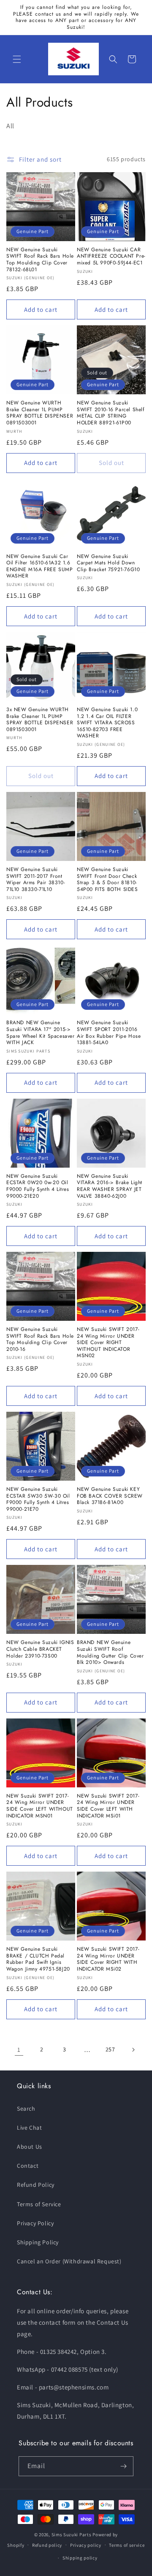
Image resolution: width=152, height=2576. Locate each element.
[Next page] (133, 2050)
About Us (30, 2147)
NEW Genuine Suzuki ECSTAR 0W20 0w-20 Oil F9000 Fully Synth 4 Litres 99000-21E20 (38, 1186)
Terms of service (127, 2545)
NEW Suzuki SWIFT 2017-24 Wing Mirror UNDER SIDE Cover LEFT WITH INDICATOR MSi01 (108, 1806)
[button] (17, 59)
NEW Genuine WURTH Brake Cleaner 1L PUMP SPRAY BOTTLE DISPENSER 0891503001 (40, 413)
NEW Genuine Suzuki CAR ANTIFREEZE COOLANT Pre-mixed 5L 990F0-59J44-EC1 (111, 257)
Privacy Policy (35, 2223)
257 (110, 2049)
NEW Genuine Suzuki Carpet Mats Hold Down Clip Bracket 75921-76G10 (108, 563)
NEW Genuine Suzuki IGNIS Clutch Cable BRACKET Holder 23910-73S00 (40, 1649)
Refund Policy (36, 2185)
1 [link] (19, 2050)
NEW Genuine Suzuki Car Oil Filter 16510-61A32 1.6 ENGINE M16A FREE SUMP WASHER (40, 566)
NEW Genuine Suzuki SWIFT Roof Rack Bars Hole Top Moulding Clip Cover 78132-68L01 (40, 260)
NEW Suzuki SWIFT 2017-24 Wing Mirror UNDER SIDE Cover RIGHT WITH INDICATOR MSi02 (108, 1959)
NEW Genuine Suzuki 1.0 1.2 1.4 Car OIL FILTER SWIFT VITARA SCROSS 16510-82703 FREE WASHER (107, 723)
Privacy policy (86, 2545)
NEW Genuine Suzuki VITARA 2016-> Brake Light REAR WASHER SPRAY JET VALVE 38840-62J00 (110, 1186)
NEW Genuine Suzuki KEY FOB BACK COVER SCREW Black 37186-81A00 (110, 1496)
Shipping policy (80, 2558)
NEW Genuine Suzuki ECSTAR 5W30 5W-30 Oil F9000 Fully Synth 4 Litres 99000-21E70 (38, 1499)
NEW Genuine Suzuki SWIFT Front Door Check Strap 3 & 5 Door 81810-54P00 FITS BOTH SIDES (107, 880)
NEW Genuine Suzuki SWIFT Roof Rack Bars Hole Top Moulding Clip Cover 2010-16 (40, 1339)
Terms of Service (39, 2204)
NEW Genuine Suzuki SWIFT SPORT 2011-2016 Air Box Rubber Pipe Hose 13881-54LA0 (109, 1033)
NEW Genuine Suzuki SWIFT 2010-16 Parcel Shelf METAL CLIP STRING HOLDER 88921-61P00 (111, 413)
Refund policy (47, 2545)
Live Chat (29, 2128)
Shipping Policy (38, 2242)
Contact (28, 2166)
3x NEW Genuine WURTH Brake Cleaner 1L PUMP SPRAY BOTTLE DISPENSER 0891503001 (40, 720)
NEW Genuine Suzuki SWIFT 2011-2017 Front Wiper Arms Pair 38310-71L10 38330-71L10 (36, 880)
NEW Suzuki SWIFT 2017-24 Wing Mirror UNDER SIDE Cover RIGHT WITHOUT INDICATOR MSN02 (108, 1343)
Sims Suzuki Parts (72, 2535)
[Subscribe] (124, 2466)
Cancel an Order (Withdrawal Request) (69, 2261)
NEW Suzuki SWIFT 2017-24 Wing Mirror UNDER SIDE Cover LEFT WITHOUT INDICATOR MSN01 (40, 1806)
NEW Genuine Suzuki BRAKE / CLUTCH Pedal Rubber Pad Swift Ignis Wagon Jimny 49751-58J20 (38, 1959)
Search (26, 2109)
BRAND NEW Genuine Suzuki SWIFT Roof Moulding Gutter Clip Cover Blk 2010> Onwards (110, 1652)
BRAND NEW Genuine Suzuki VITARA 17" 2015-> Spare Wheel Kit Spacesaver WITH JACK (41, 1033)
